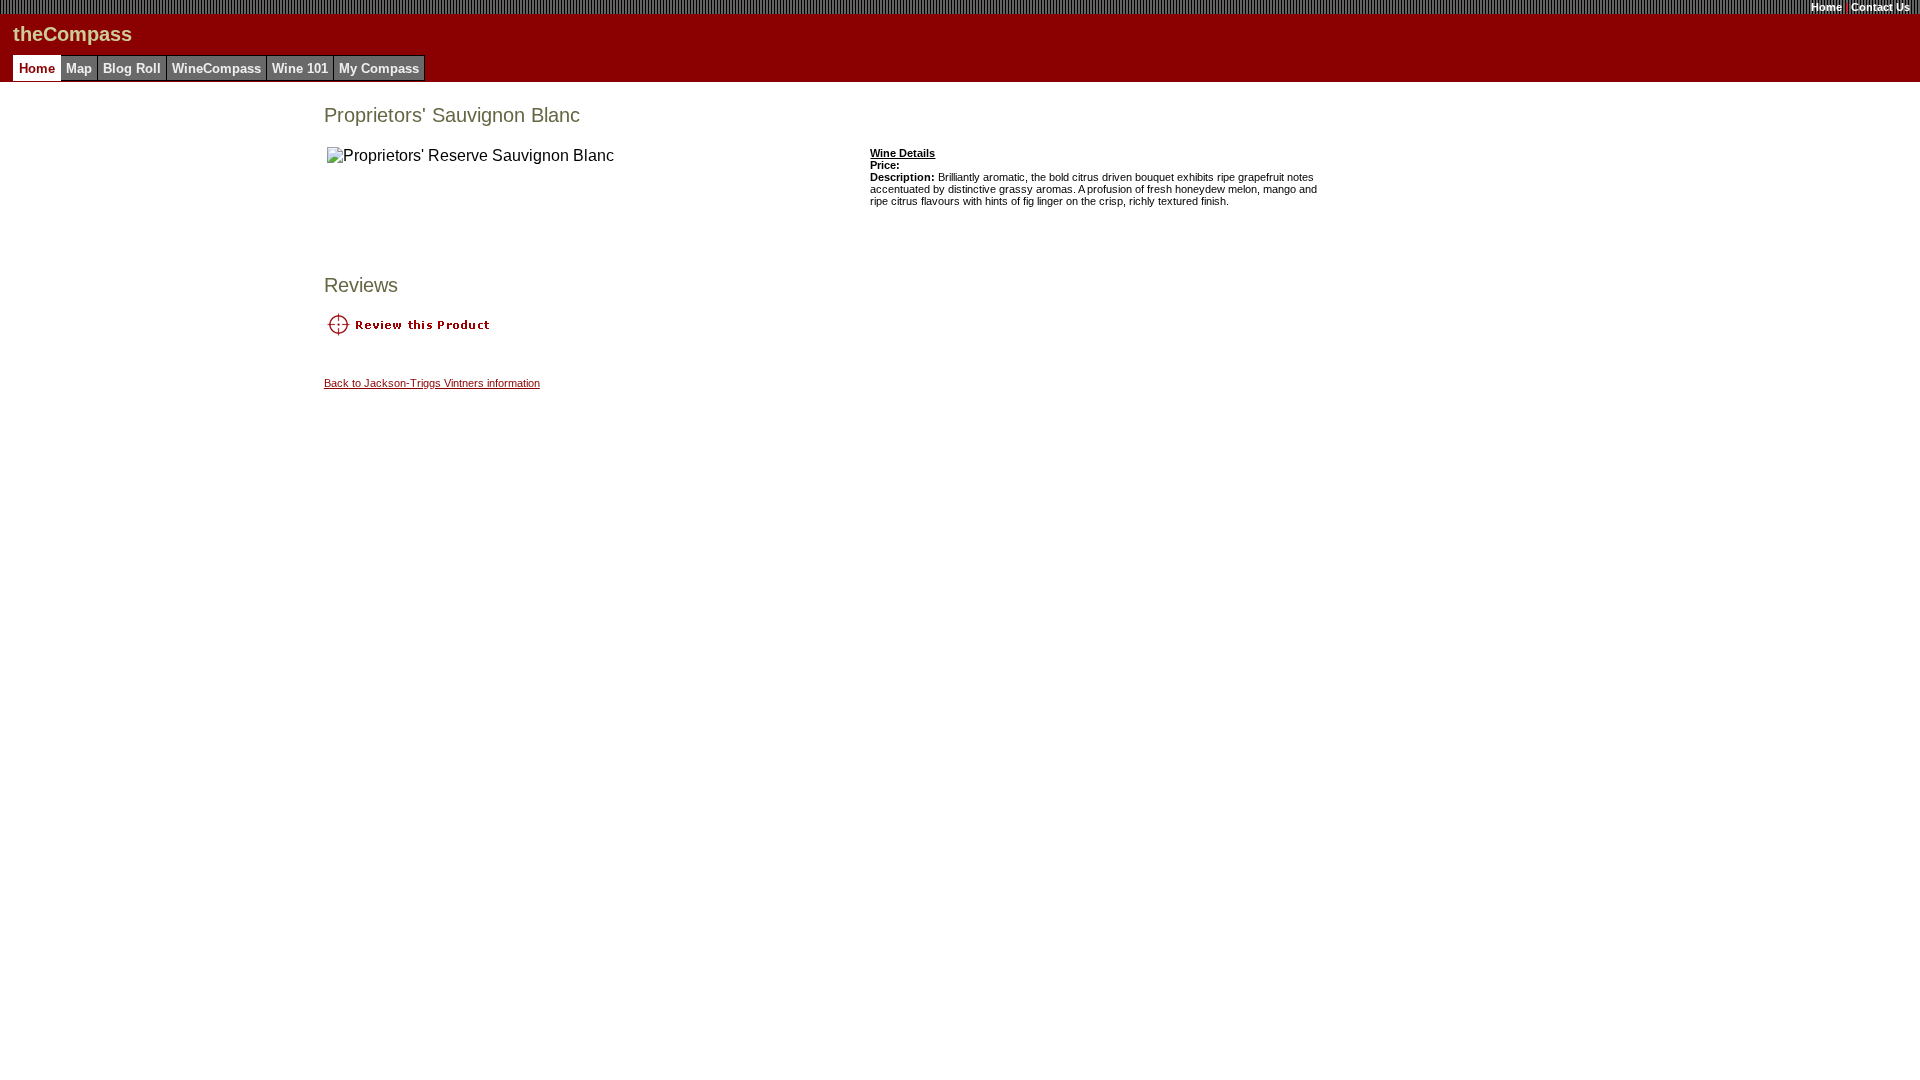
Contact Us (1880, 7)
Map (79, 68)
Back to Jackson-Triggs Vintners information (432, 383)
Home (1826, 7)
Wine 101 (300, 68)
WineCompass (216, 68)
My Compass (379, 68)
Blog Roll (132, 68)
